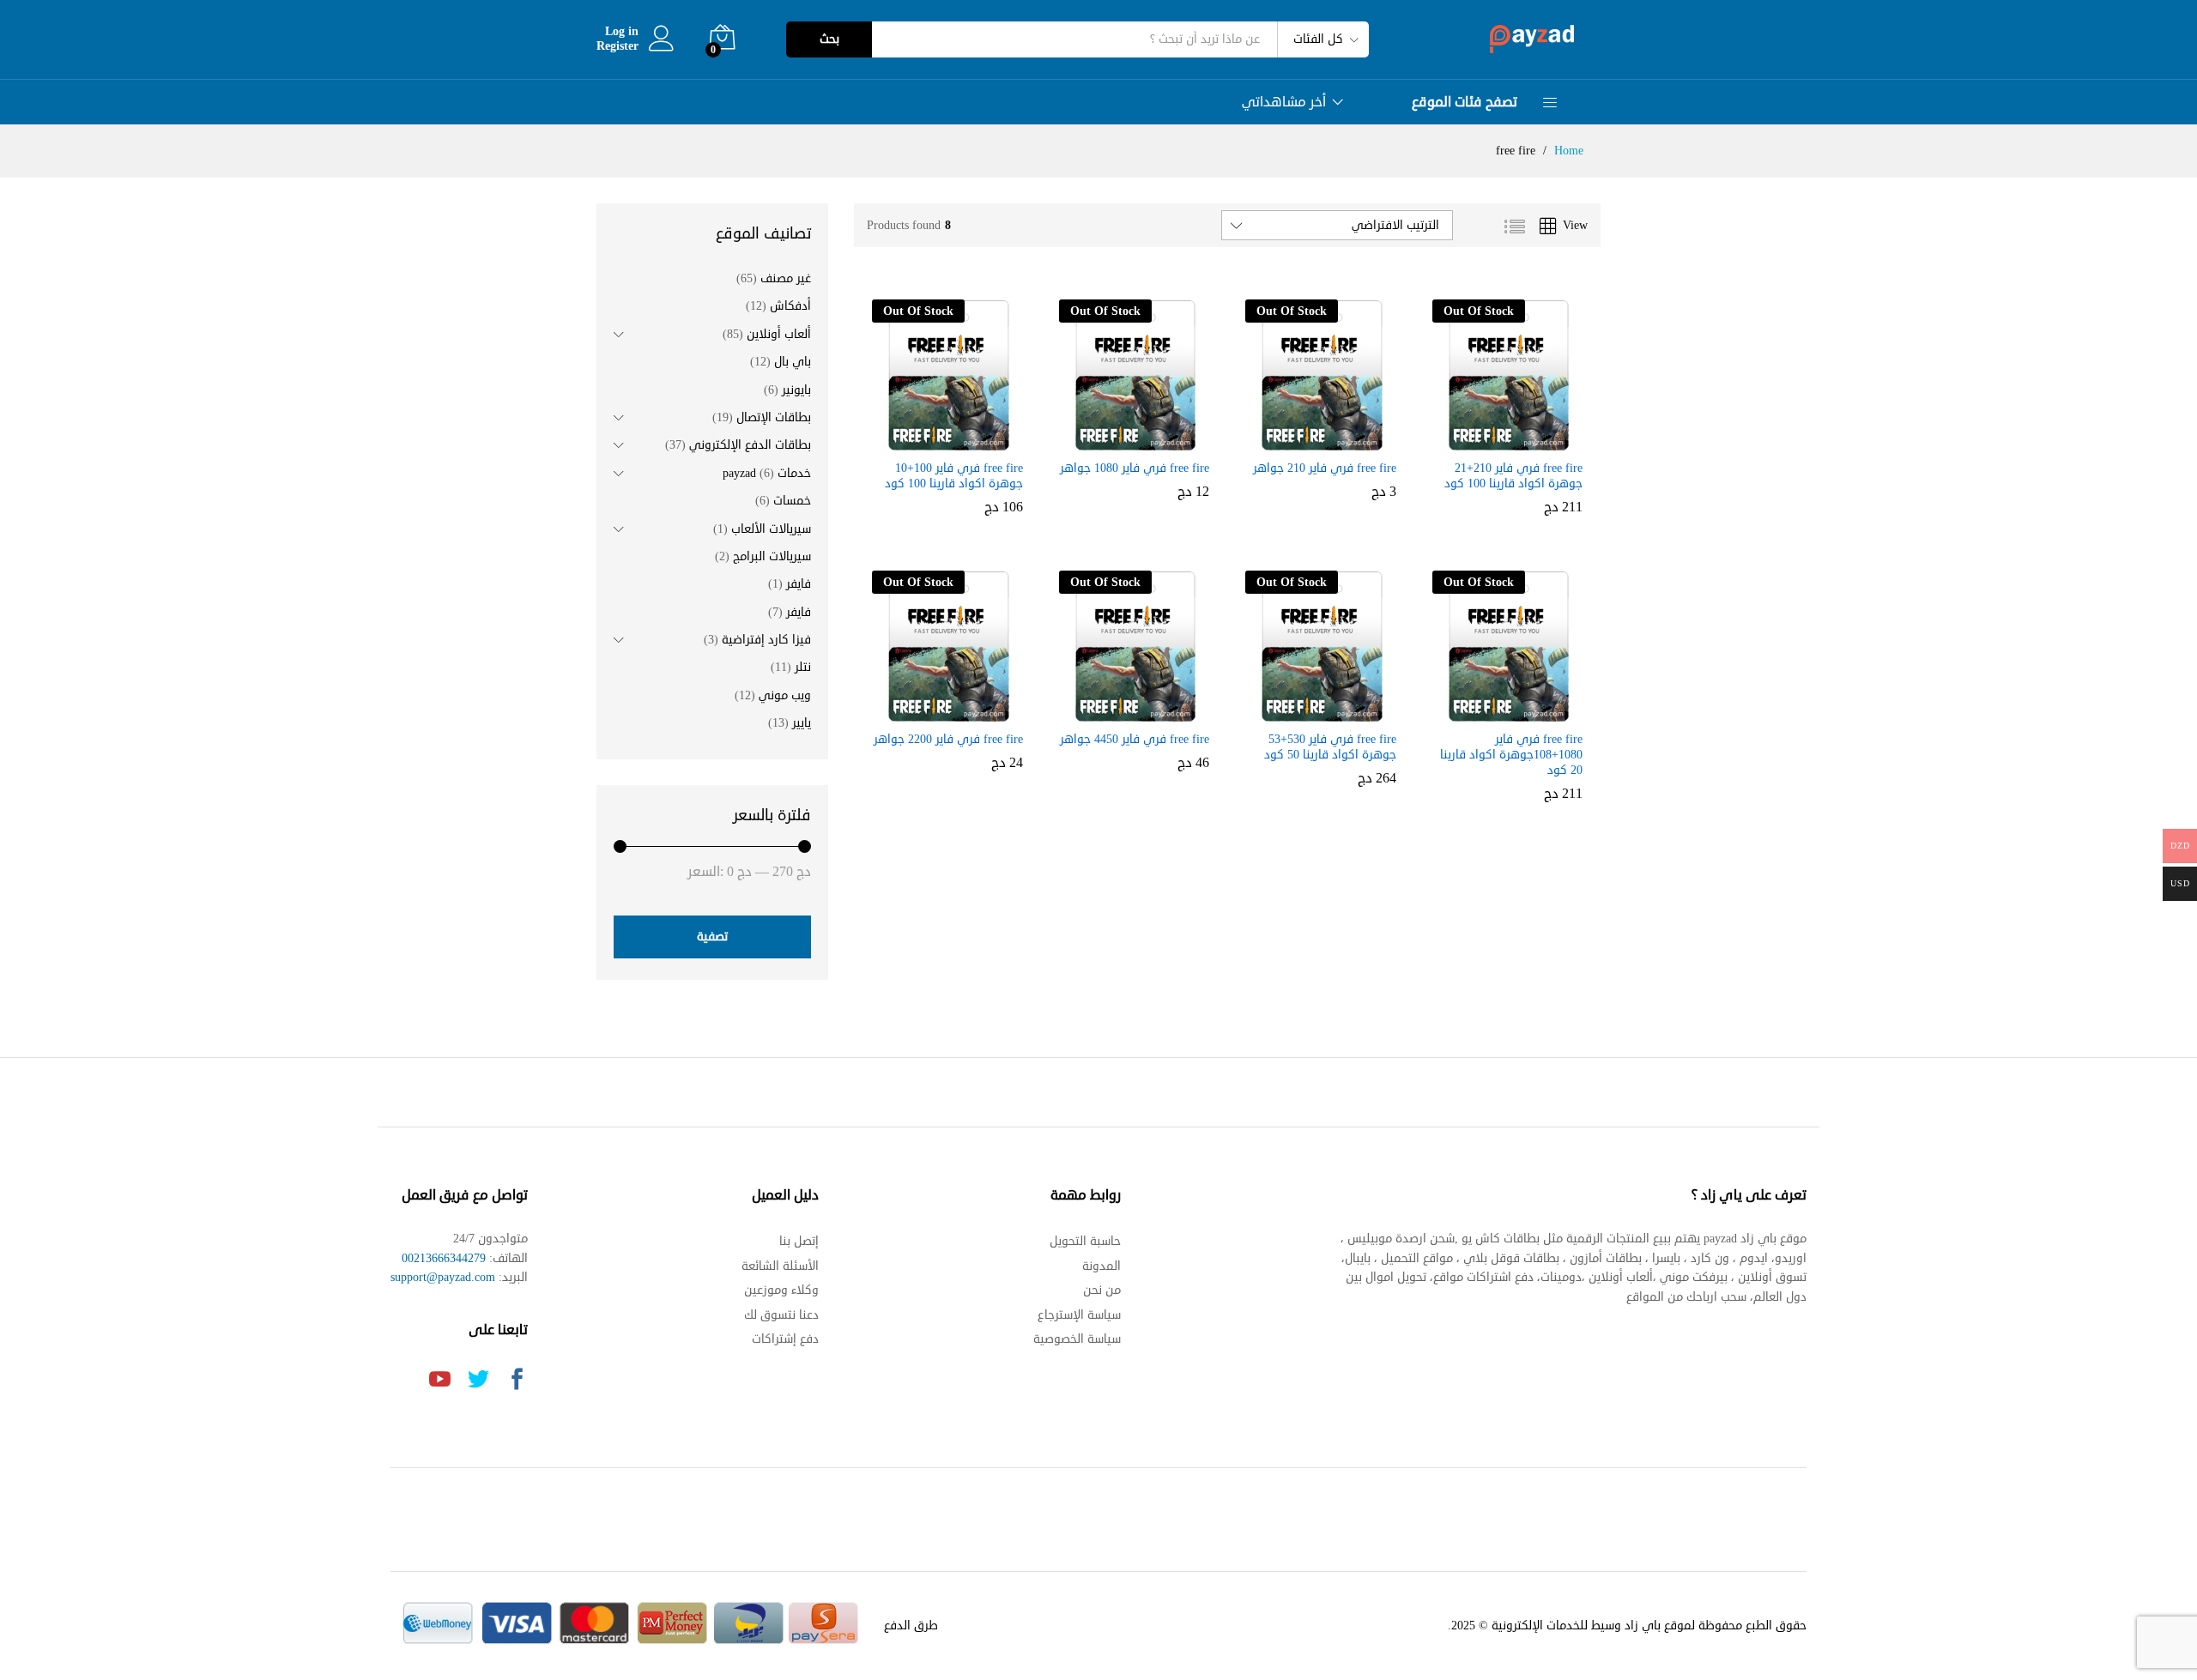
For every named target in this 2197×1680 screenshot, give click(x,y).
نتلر (803, 667)
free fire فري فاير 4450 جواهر (1135, 740)
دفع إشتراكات (785, 1339)
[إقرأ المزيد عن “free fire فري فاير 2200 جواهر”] (962, 711)
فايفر (799, 584)
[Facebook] (517, 1381)
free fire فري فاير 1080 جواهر (1135, 468)
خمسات (792, 501)
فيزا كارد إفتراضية (766, 640)
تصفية (712, 937)
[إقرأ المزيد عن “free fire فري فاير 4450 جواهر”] (1148, 711)
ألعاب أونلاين (779, 334)
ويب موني (785, 695)
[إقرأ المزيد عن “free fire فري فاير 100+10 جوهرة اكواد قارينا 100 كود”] (962, 440)
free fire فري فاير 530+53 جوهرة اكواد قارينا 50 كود (1330, 747)
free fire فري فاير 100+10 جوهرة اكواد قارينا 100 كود (954, 476)
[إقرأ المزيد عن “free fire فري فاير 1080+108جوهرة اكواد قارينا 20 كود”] (1522, 711)
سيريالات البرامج (772, 556)
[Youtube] (440, 1381)
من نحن (1102, 1290)
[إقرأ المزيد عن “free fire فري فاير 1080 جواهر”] (1148, 440)
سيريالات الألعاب (771, 529)
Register (617, 47)
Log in (622, 32)
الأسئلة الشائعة (780, 1266)
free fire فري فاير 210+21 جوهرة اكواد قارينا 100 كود (1513, 476)
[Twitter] (478, 1381)
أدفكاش (790, 306)
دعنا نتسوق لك (781, 1315)
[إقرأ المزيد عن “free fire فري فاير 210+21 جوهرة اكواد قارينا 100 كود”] (1522, 440)
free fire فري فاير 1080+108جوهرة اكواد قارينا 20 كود (1511, 755)
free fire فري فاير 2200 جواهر (948, 740)
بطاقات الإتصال (774, 417)
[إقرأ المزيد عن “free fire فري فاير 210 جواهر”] (1335, 440)
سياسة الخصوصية (1077, 1339)
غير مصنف (786, 278)
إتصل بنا (799, 1241)
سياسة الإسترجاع (1079, 1315)
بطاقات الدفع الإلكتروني (750, 445)
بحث (829, 39)
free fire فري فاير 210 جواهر (1325, 468)
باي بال (793, 362)
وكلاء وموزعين (781, 1290)
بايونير (796, 390)
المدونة (1102, 1266)
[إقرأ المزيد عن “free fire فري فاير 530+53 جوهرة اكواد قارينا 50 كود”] (1335, 711)
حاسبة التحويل (1085, 1241)
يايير (802, 723)
